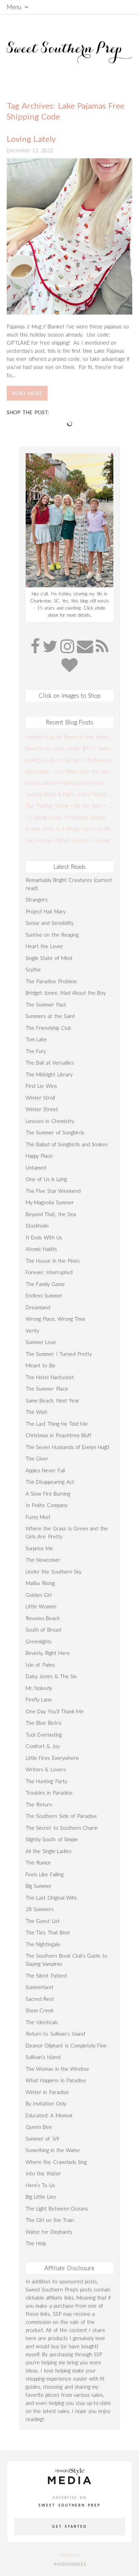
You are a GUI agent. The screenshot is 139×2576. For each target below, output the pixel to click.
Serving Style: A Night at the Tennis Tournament (69, 794)
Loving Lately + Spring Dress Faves (65, 783)
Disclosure (69, 2555)
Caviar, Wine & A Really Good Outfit (68, 829)
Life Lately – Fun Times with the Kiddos (69, 771)
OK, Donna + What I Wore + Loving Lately (69, 840)
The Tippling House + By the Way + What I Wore (69, 806)
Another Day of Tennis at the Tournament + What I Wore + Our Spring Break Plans (69, 737)
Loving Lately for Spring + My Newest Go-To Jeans (69, 760)
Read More (27, 393)
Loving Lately (31, 139)
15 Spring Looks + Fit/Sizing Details (65, 817)
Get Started (69, 2527)
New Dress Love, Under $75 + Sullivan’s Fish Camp (69, 748)
